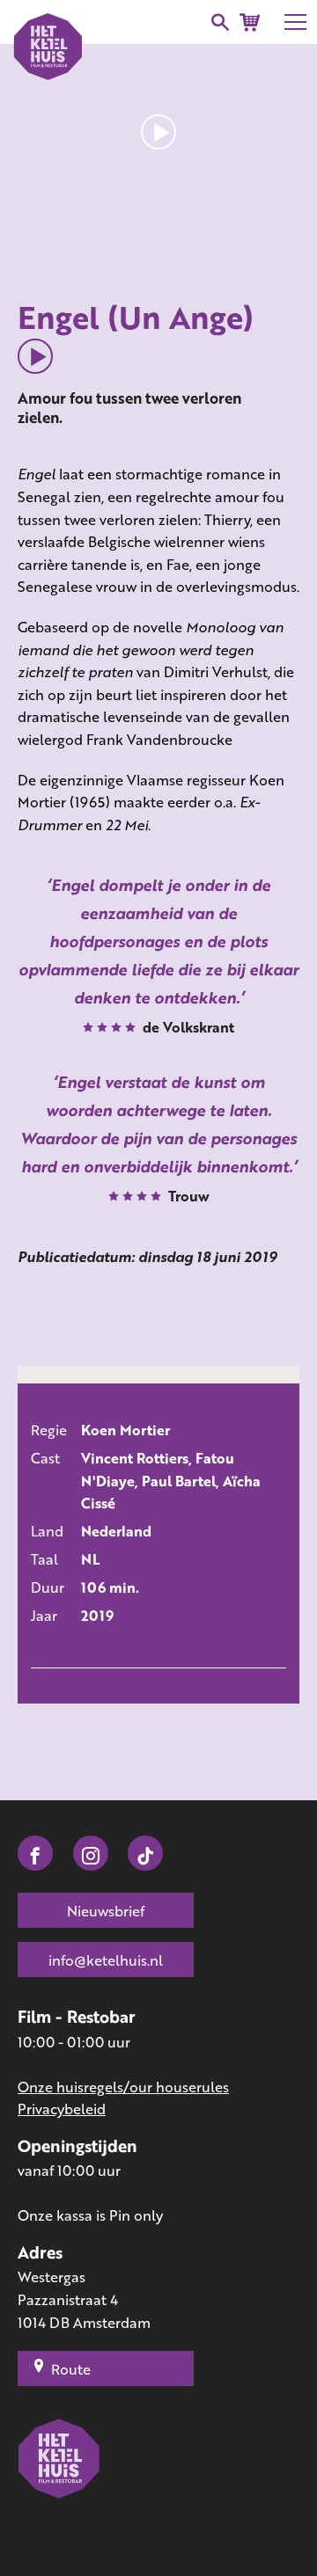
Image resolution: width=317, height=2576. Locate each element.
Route (71, 2369)
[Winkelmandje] (250, 22)
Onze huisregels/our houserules (123, 2087)
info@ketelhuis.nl (106, 1960)
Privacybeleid (62, 2109)
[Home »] (59, 2484)
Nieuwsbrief (106, 1911)
